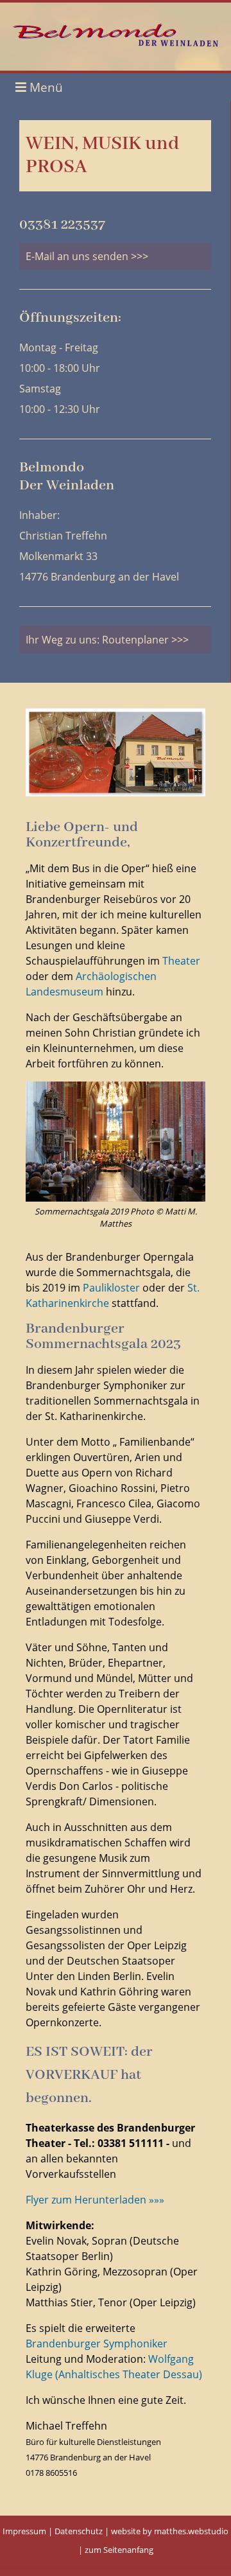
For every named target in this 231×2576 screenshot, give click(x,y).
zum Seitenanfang (119, 2550)
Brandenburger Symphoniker (97, 2344)
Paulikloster (111, 1288)
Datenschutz (79, 2531)
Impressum (24, 2531)
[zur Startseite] (116, 43)
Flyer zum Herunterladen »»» (95, 2200)
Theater (181, 961)
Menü (45, 87)
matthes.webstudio (191, 2531)
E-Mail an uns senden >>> (87, 256)
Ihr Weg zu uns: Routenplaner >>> (107, 640)
